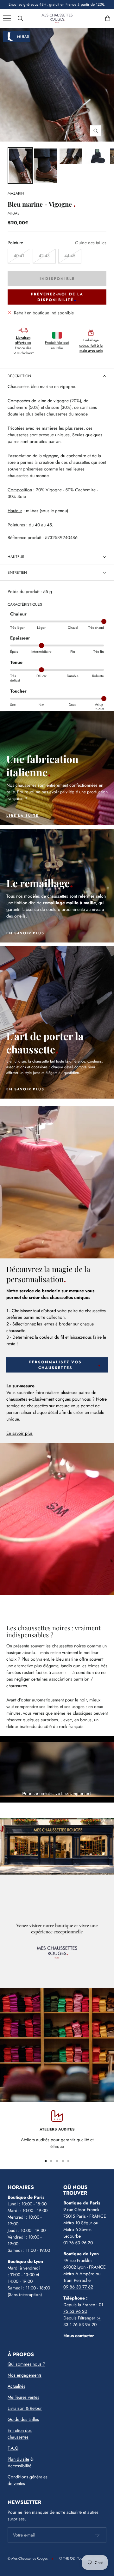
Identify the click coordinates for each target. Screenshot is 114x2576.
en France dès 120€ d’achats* (23, 345)
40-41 (19, 256)
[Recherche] (20, 18)
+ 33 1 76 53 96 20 (82, 2321)
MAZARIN (16, 193)
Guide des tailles (91, 243)
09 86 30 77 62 (78, 2287)
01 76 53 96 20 (78, 2243)
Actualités (16, 2386)
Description (19, 376)
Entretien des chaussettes (20, 2434)
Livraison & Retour (25, 2408)
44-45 (70, 256)
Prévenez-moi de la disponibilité (57, 297)
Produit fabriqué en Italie (57, 345)
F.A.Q (13, 2448)
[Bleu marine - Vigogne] (46, 166)
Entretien (17, 573)
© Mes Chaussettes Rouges (28, 2558)
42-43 (44, 256)
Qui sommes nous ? (26, 2364)
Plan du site (18, 2459)
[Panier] (108, 18)
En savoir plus (19, 1433)
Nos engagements (25, 2375)
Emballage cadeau (91, 345)
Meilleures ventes (23, 2397)
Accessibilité (19, 2466)
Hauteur (16, 557)
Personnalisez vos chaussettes (55, 1365)
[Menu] (7, 18)
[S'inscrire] (97, 2535)
